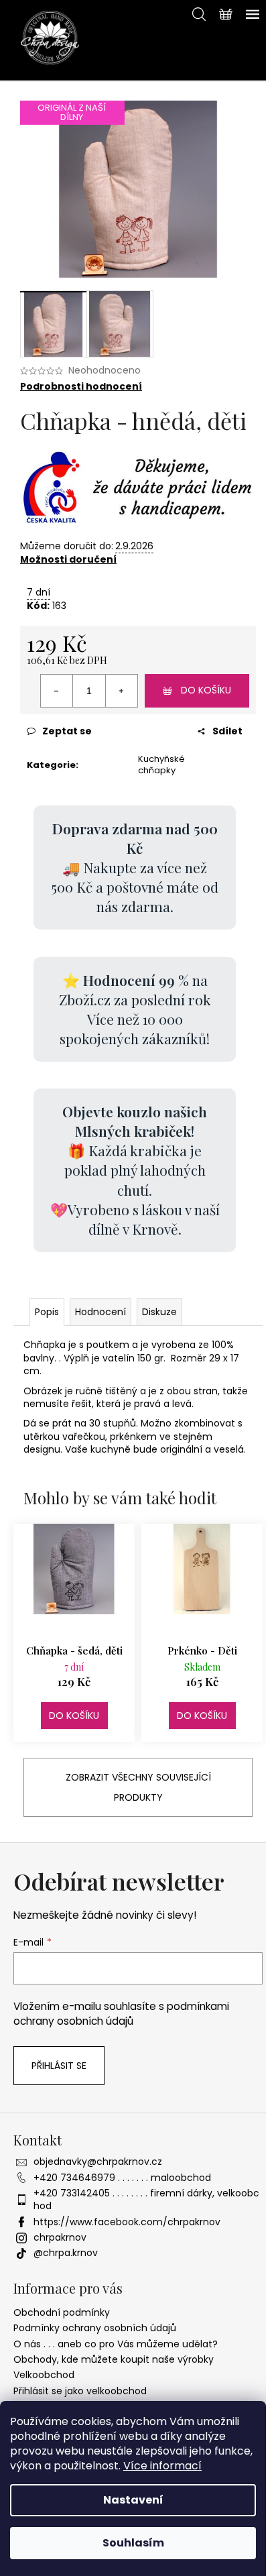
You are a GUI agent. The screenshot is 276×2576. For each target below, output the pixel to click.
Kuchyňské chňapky (161, 765)
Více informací (162, 2466)
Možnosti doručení (68, 559)
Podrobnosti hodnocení (81, 387)
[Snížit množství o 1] (57, 691)
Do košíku (206, 690)
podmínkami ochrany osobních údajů (121, 2014)
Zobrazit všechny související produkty (138, 1787)
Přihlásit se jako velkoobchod (80, 2391)
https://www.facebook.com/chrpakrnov (127, 2222)
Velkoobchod (44, 2375)
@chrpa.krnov (66, 2253)
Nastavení (133, 2500)
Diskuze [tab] (159, 1312)
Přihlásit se (59, 2066)
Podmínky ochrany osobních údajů (95, 2328)
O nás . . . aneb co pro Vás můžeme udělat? (116, 2344)
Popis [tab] (47, 1312)
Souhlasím (133, 2543)
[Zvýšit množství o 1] (121, 691)
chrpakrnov (60, 2237)
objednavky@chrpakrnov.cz (98, 2162)
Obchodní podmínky (62, 2312)
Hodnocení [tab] (100, 1312)
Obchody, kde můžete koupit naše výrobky (114, 2359)
